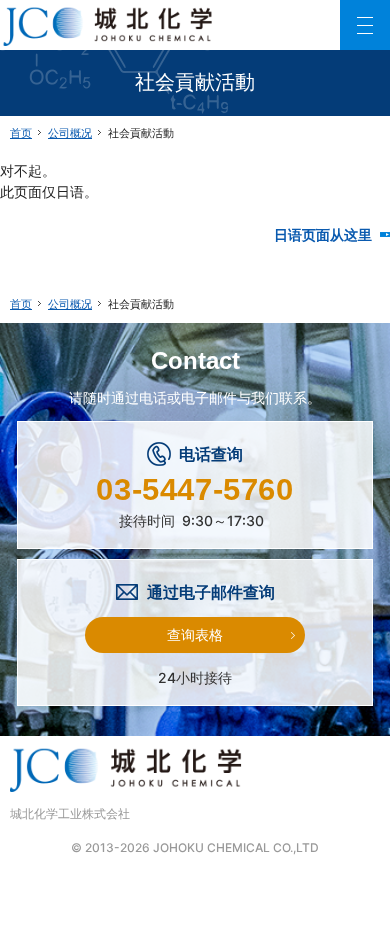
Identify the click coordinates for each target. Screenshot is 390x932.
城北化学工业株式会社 (70, 813)
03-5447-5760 (194, 489)
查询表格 (195, 634)
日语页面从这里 (332, 234)
